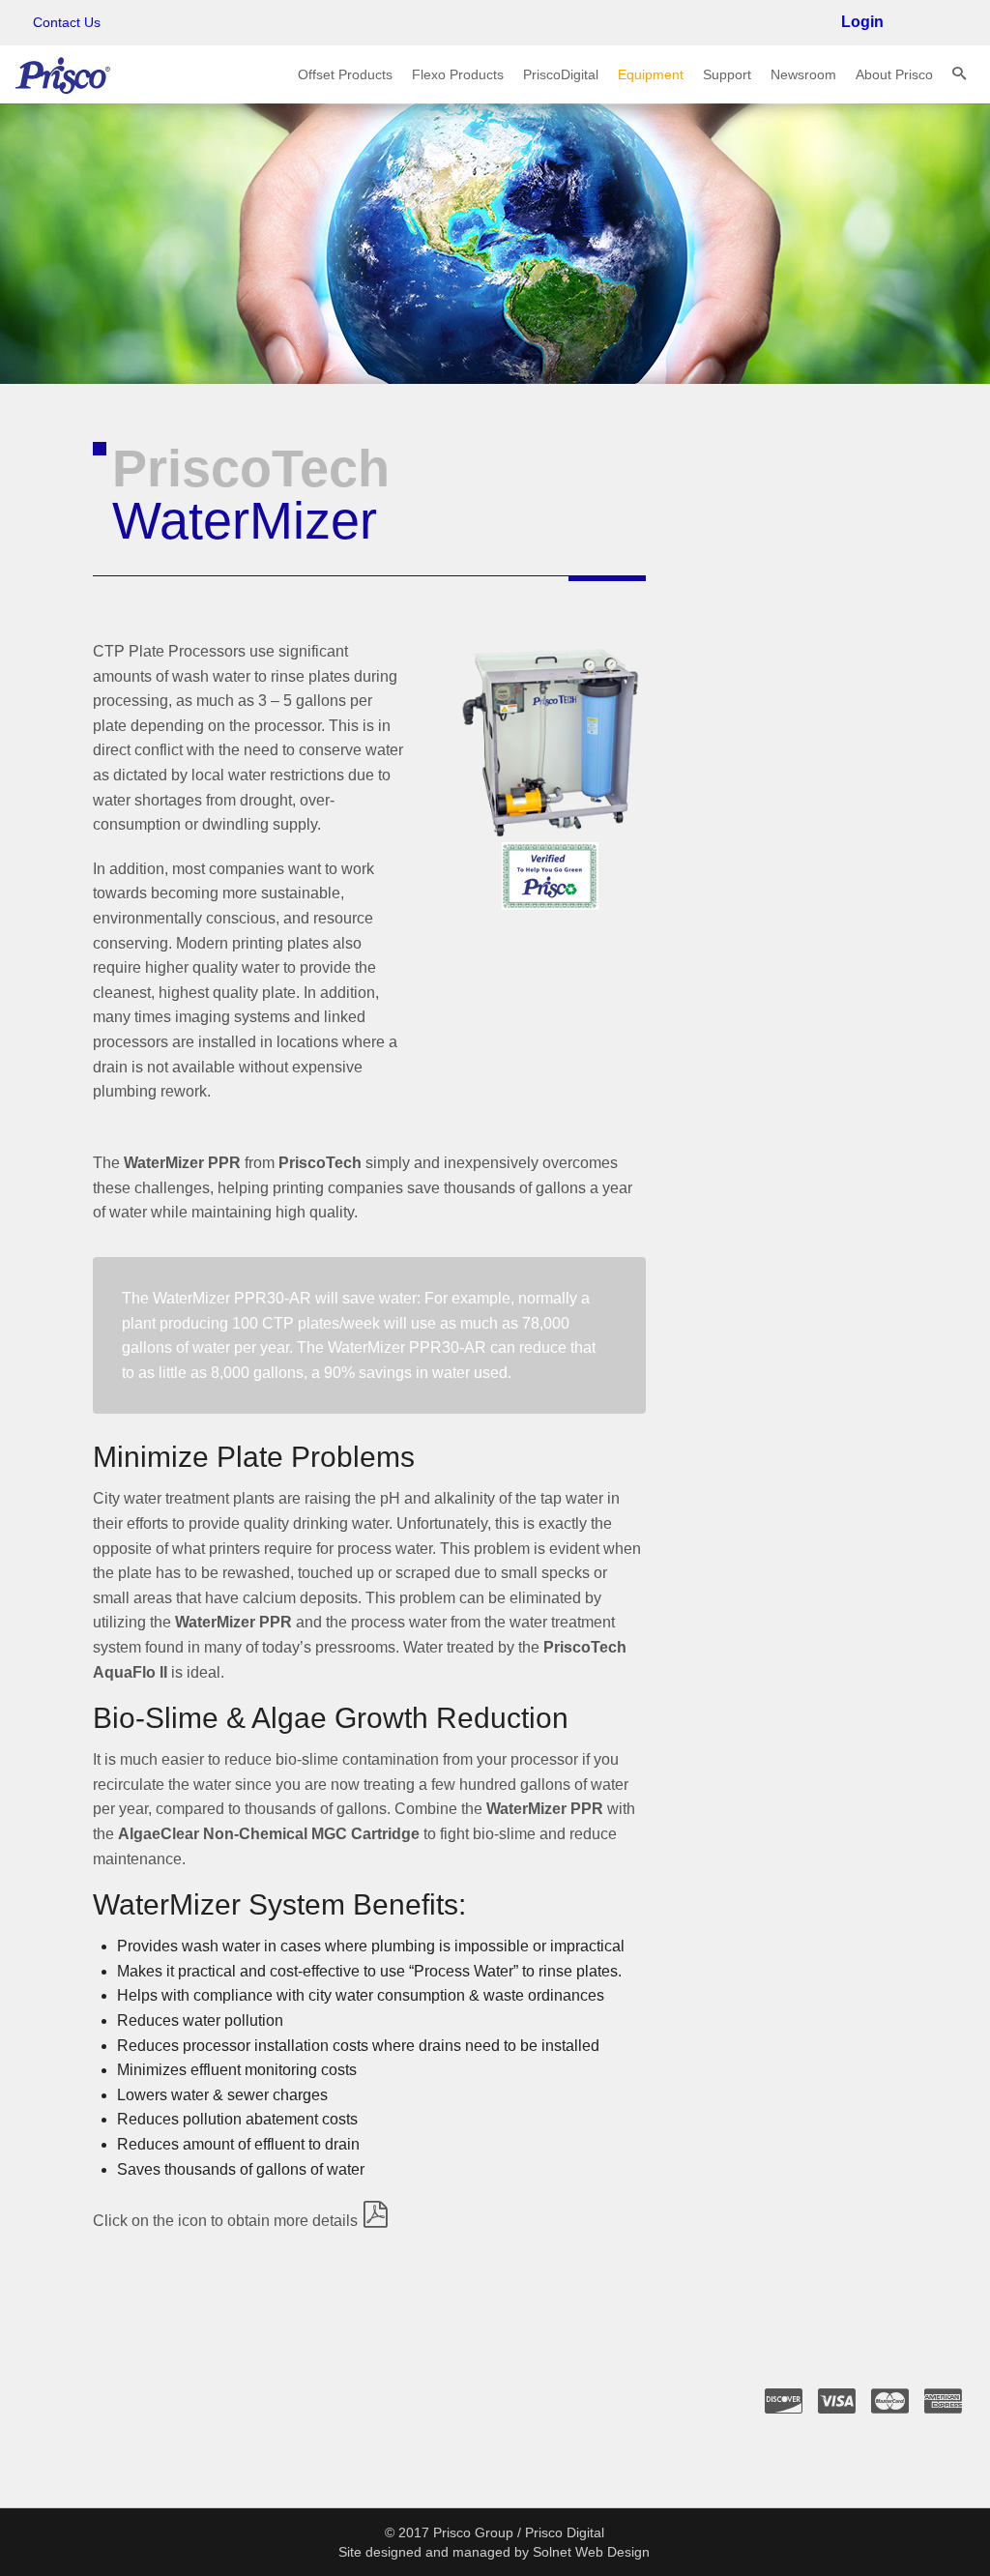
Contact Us (67, 22)
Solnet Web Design (591, 2552)
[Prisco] (63, 74)
